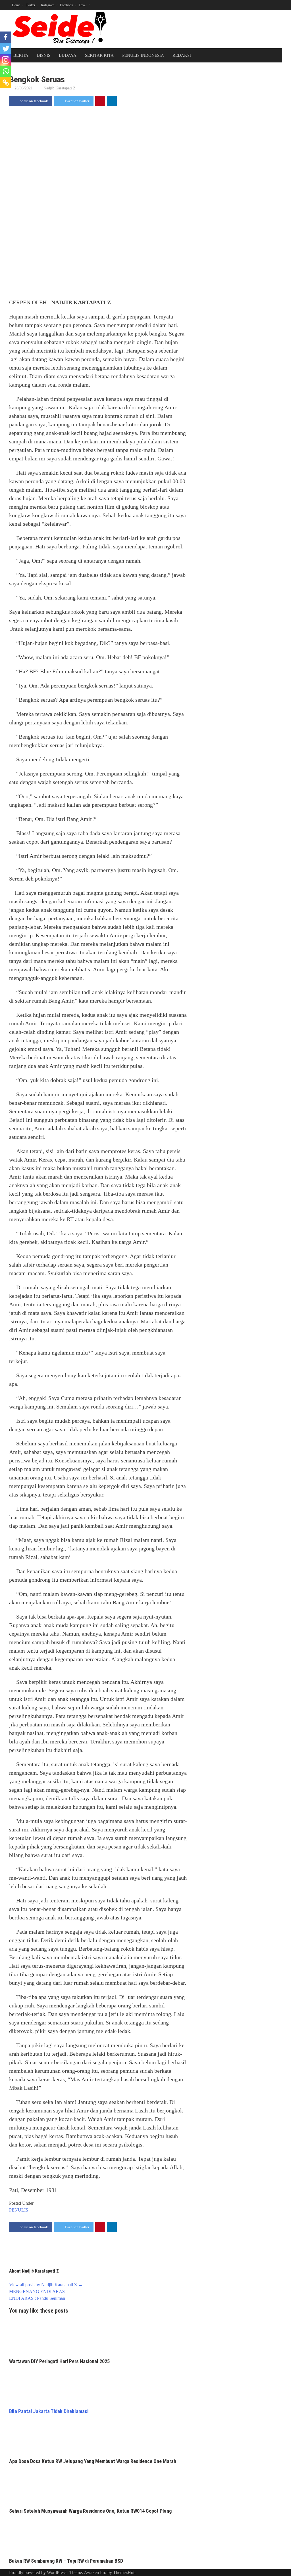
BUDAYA (68, 55)
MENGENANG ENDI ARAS (37, 2291)
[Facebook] (6, 37)
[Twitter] (6, 49)
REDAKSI (182, 55)
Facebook (66, 5)
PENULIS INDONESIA (143, 55)
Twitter (31, 5)
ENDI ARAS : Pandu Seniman (37, 2298)
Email (83, 5)
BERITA (21, 55)
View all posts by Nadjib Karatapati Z (46, 2285)
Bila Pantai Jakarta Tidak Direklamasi (49, 2411)
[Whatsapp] (6, 71)
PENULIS (19, 2210)
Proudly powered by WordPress (38, 2572)
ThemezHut (124, 2572)
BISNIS (44, 55)
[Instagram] (6, 60)
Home (16, 5)
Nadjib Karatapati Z (60, 88)
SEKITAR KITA (99, 55)
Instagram (48, 5)
